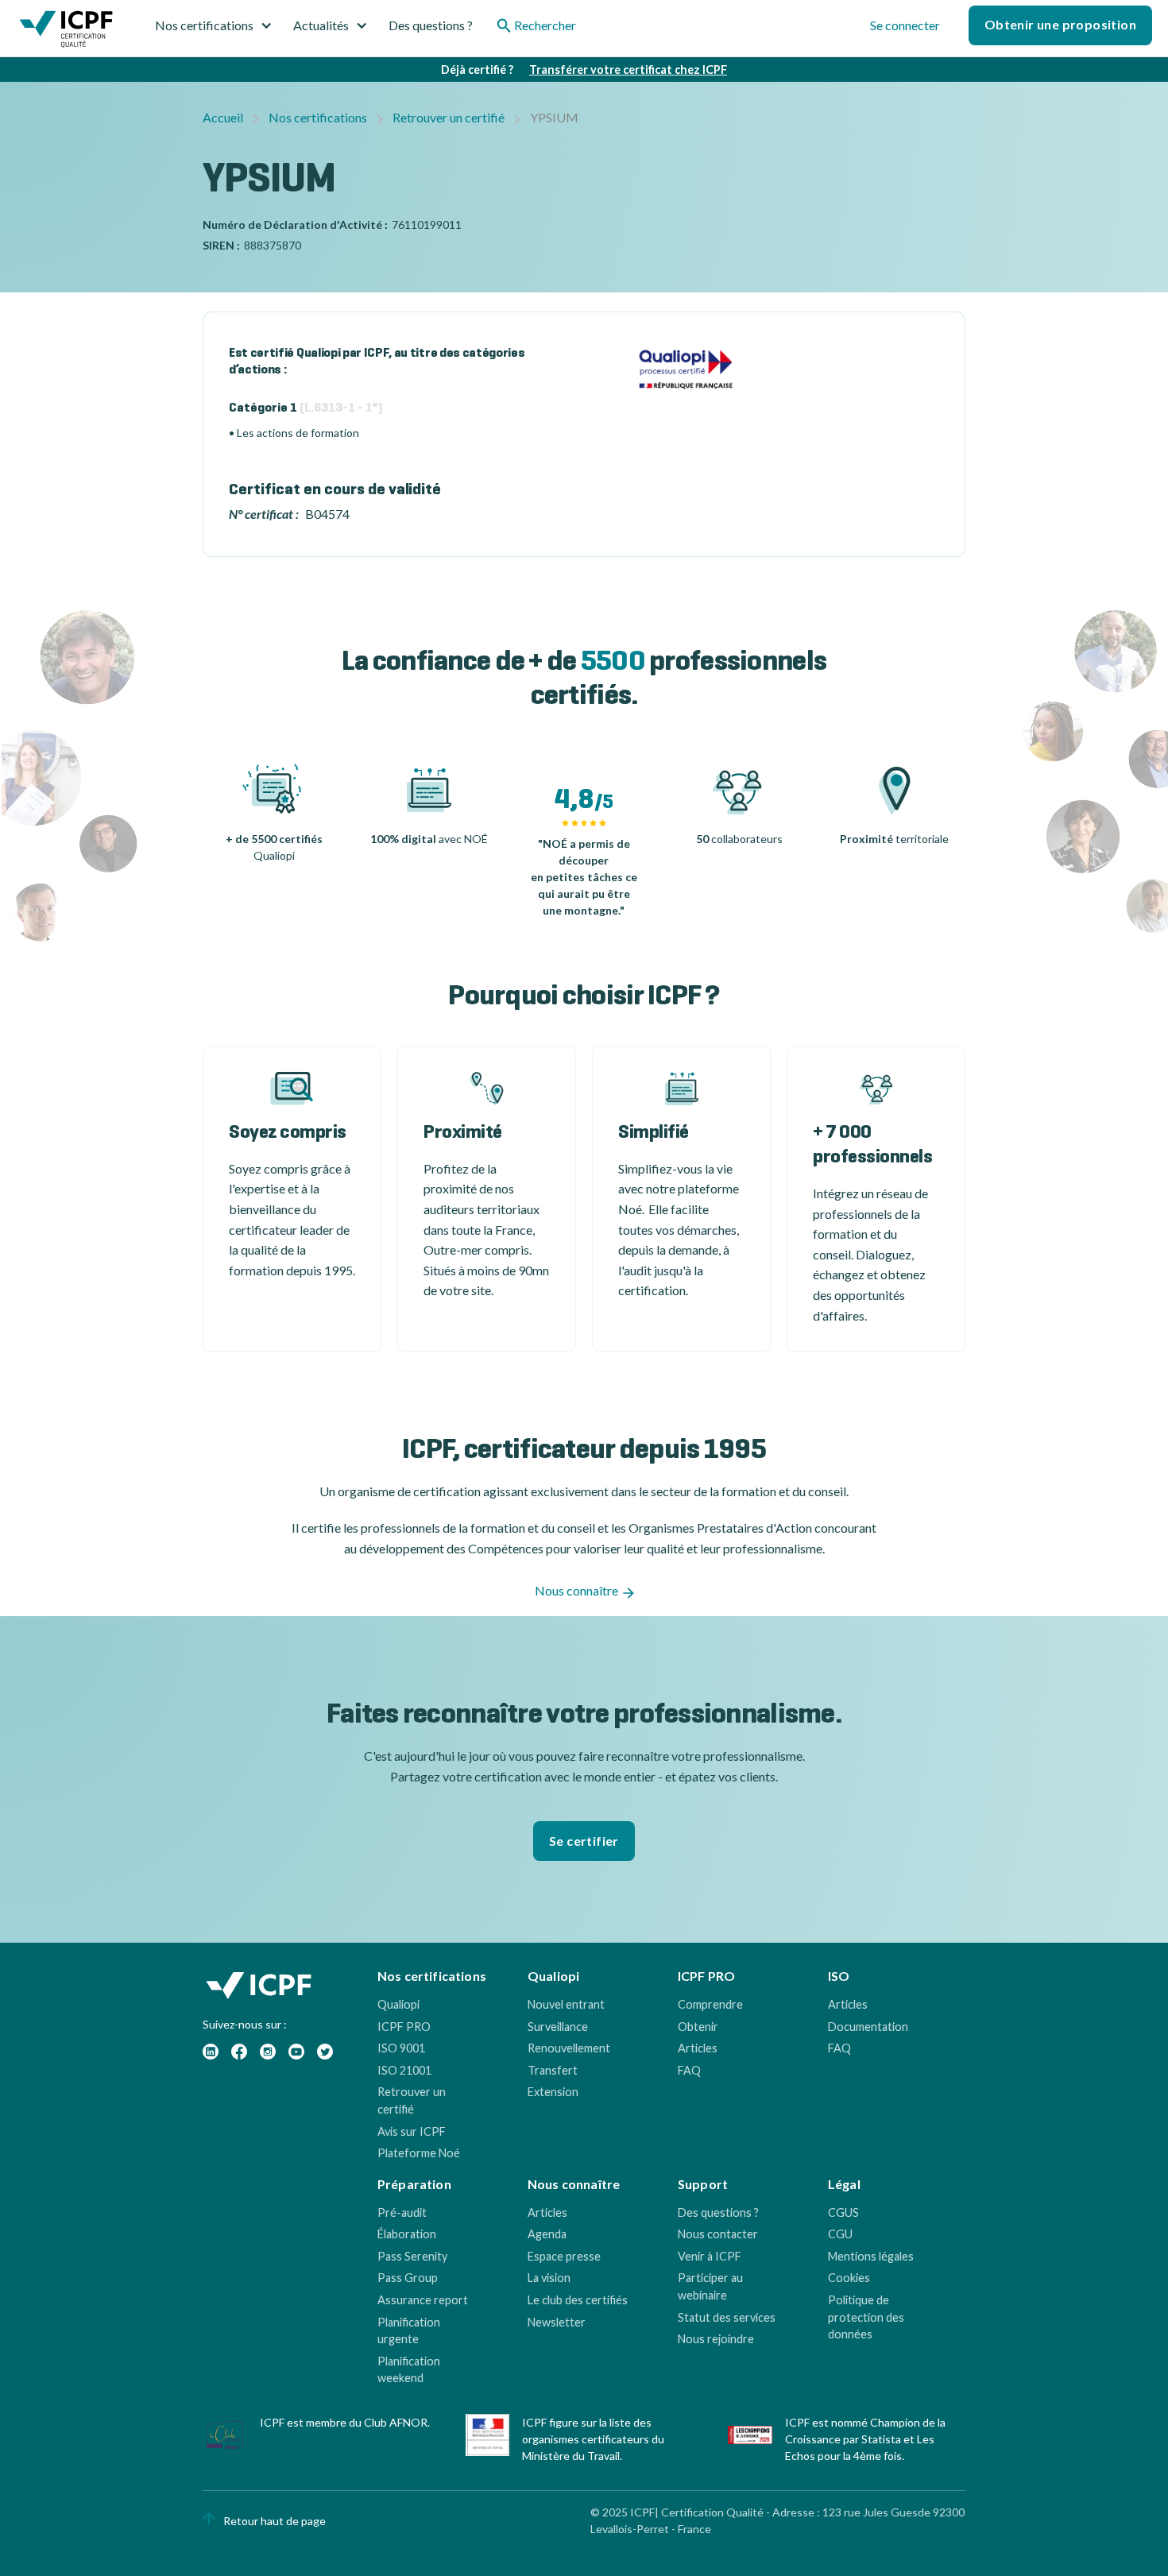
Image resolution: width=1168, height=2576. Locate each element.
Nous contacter (718, 2234)
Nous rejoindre (716, 2339)
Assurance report (423, 2300)
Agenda (547, 2234)
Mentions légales (871, 2256)
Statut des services (727, 2317)
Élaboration (407, 2234)
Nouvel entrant (566, 2004)
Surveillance (558, 2027)
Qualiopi (398, 2004)
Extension (553, 2092)
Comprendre (710, 2004)
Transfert (553, 2070)
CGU (840, 2234)
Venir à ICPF (710, 2256)
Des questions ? (431, 25)
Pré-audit (402, 2212)
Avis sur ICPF (412, 2131)
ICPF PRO (404, 2027)
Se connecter (905, 25)
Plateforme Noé (419, 2153)
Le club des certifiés (578, 2300)
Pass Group (408, 2278)
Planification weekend (409, 2370)
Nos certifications (318, 117)
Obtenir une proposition (1060, 24)
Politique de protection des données (866, 2317)
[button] (220, 25)
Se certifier (584, 1841)
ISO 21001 (404, 2070)
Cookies (849, 2278)
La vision (549, 2278)
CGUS (843, 2212)
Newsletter (557, 2322)
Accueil (223, 117)
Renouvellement (569, 2048)
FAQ (689, 2070)
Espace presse (564, 2256)
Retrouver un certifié (449, 117)
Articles (698, 2048)
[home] (66, 32)
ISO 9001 (401, 2048)
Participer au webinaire (710, 2286)
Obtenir (698, 2027)
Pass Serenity (412, 2256)
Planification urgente (409, 2331)
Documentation (868, 2027)
